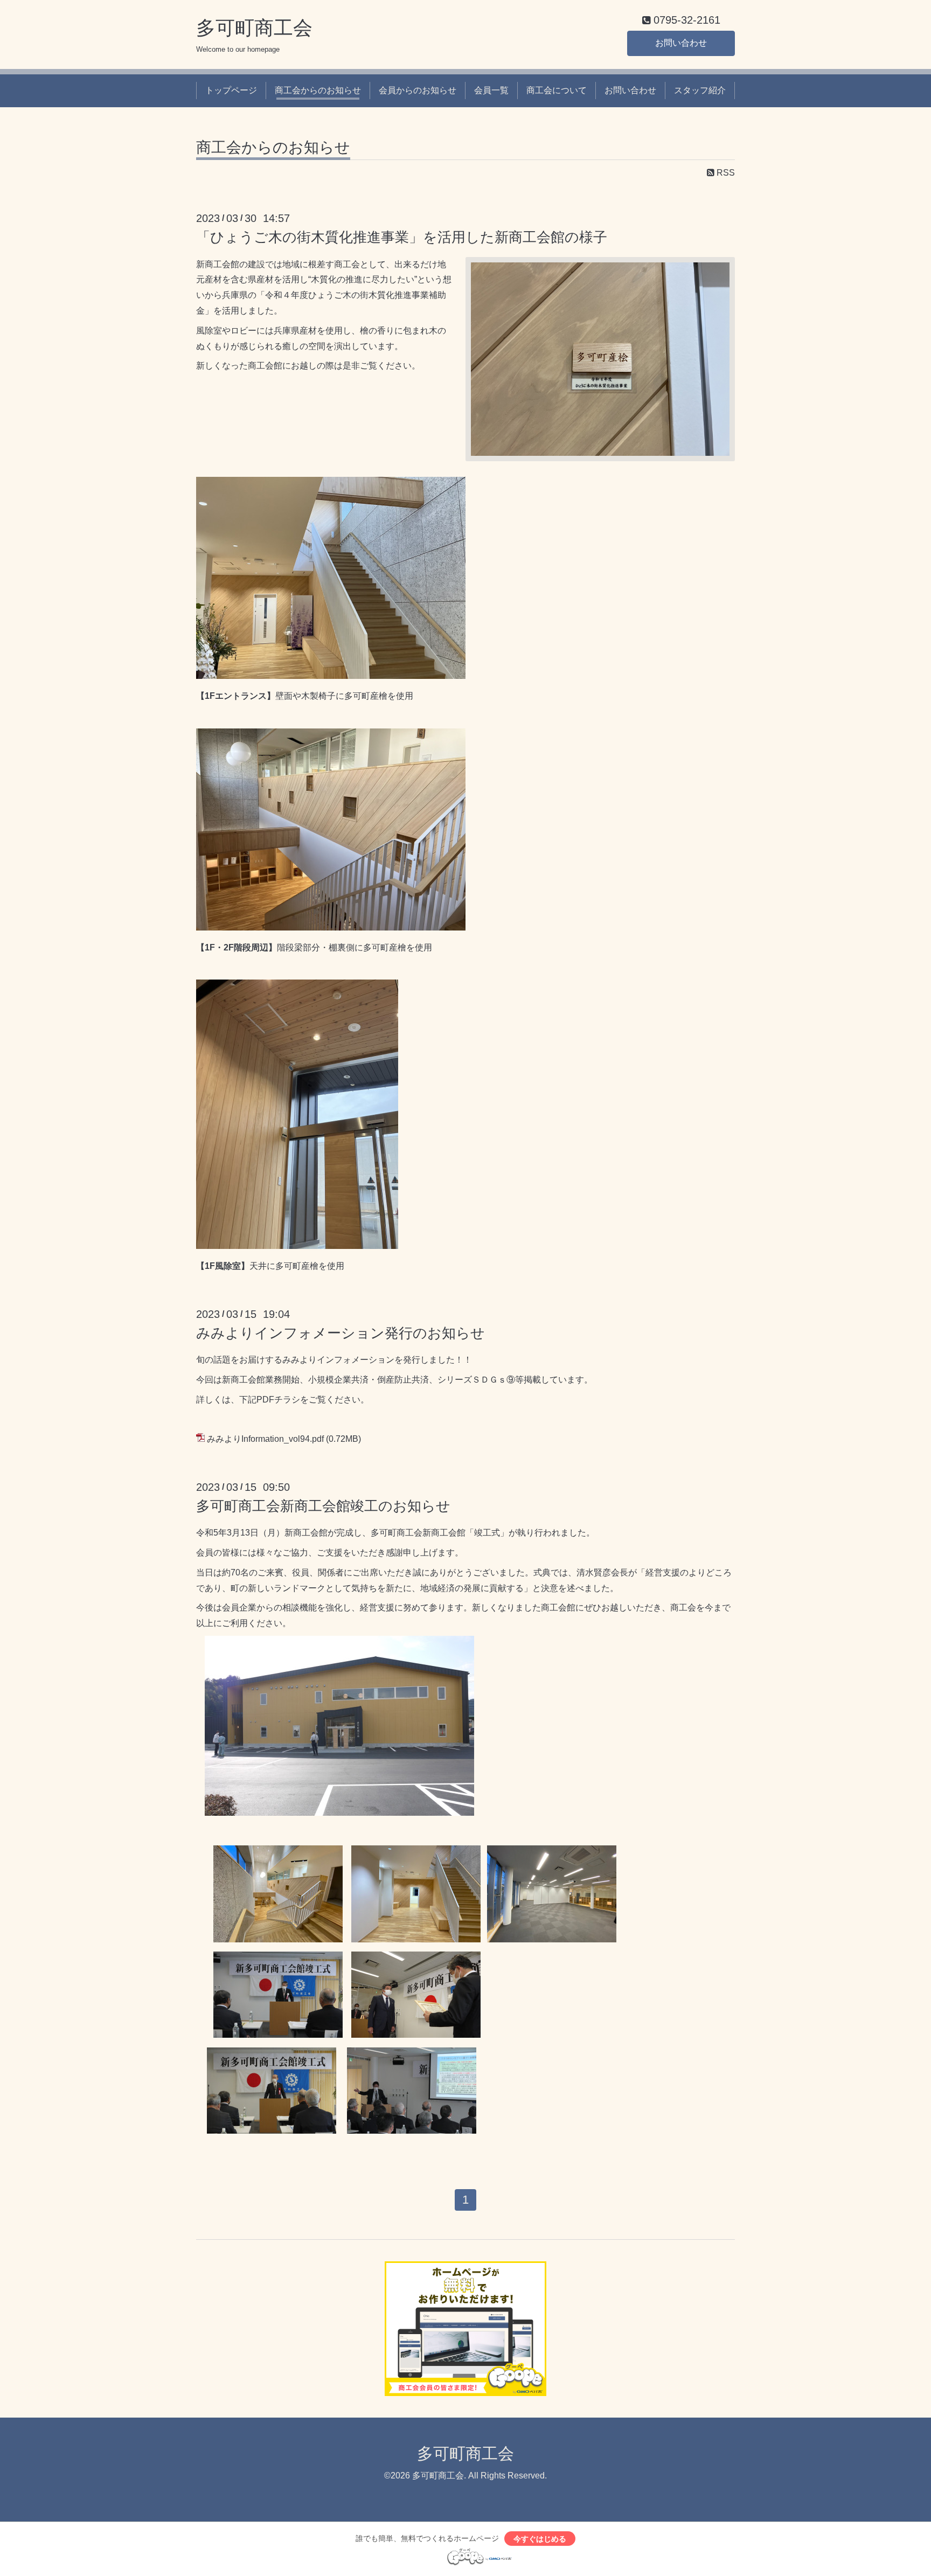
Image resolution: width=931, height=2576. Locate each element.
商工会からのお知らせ (318, 90)
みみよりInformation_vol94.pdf (265, 1439)
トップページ (231, 90)
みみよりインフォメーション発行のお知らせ (341, 1333)
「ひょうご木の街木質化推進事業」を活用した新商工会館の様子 (402, 237)
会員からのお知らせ (418, 90)
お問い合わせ (681, 43)
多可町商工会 (254, 28)
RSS (725, 173)
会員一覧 (491, 90)
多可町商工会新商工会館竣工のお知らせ (323, 1506)
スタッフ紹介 (700, 90)
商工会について (557, 90)
